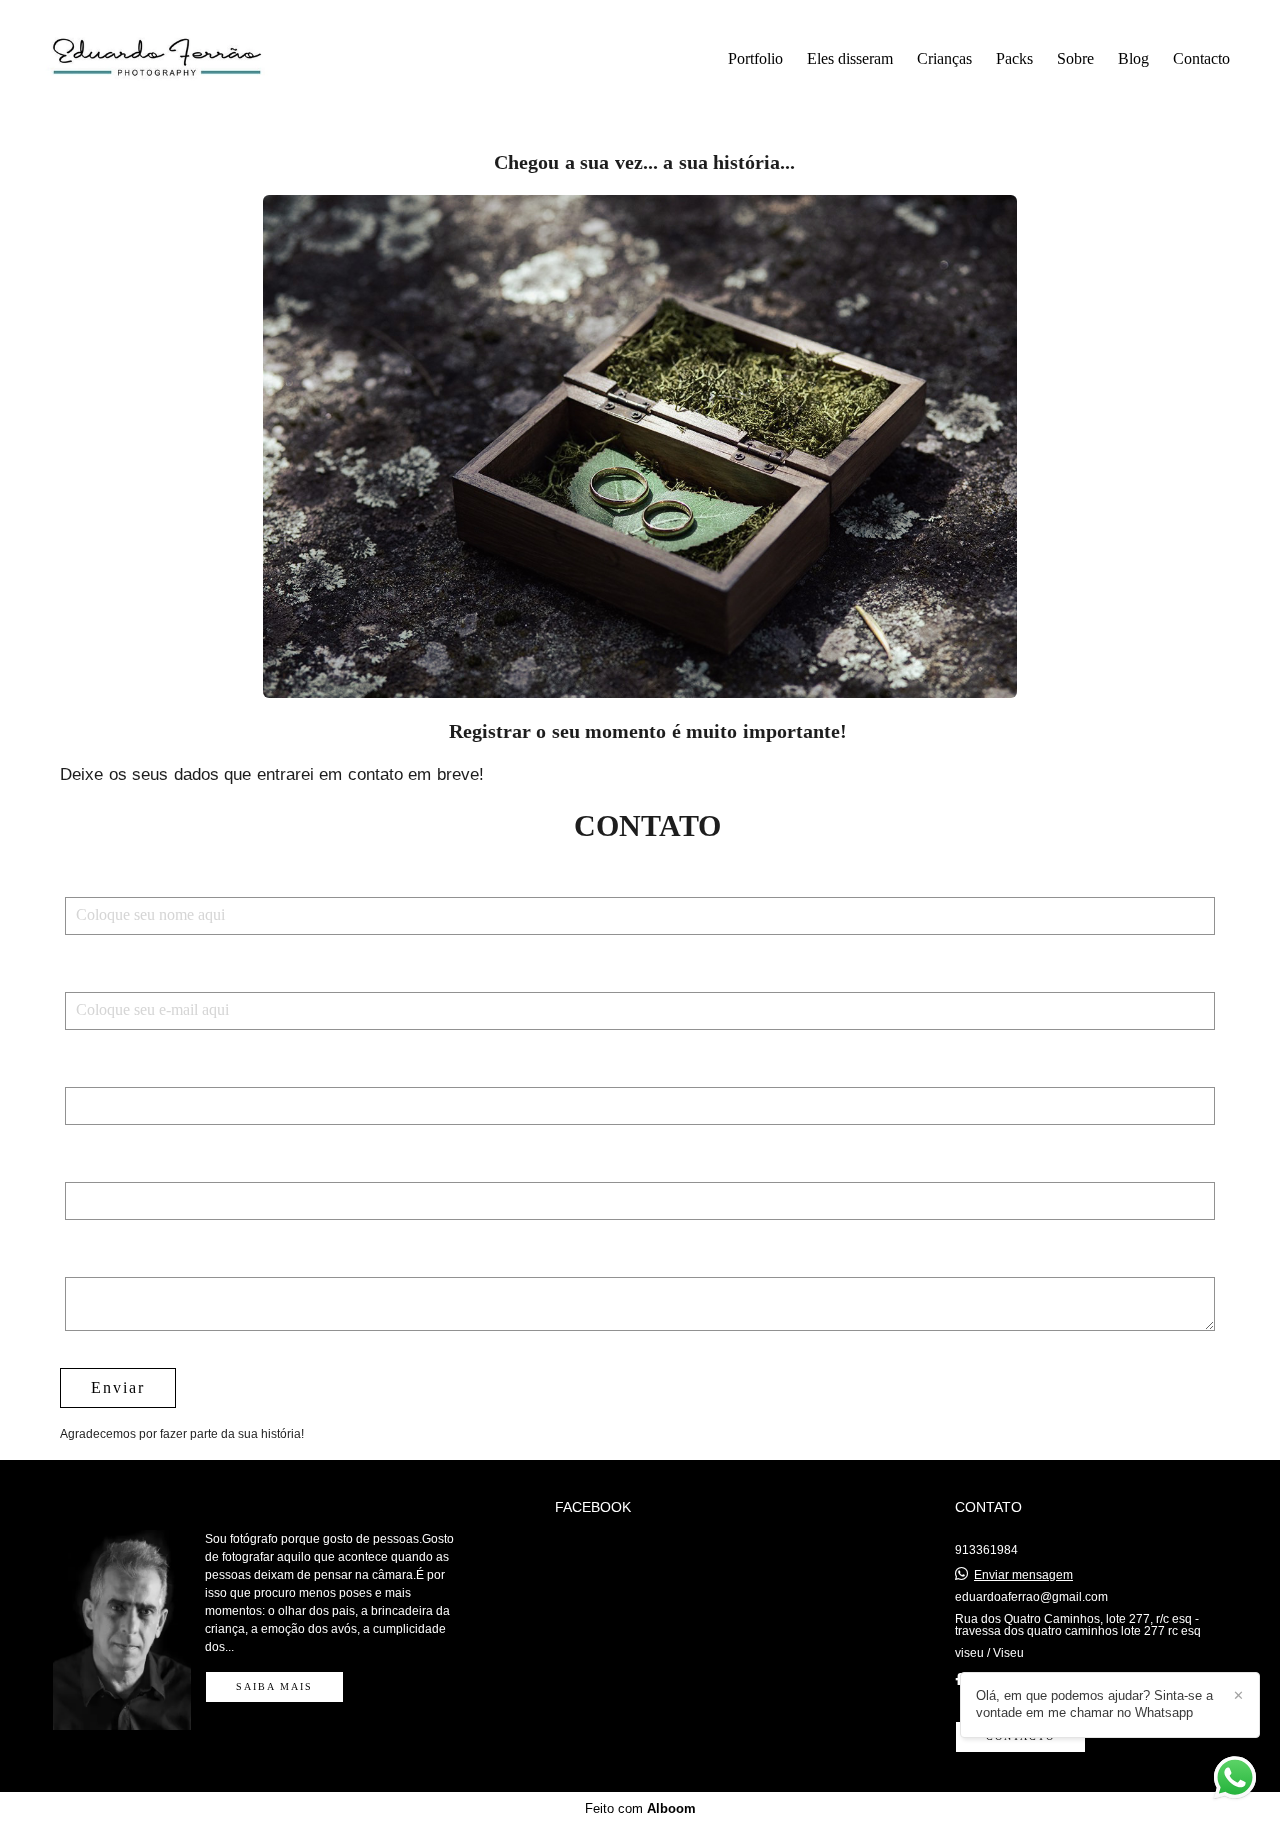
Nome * (94, 881)
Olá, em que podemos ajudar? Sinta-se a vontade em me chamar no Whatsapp (1094, 1704)
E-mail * (96, 976)
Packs (1014, 58)
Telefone (96, 1071)
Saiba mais (274, 1686)
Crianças (944, 58)
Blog (1133, 58)
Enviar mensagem (1023, 1575)
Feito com (640, 1808)
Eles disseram (850, 58)
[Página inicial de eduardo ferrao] (181, 59)
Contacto (1201, 58)
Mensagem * (111, 1261)
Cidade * (97, 1166)
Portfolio (755, 58)
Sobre (1075, 58)
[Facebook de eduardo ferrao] (959, 1680)
